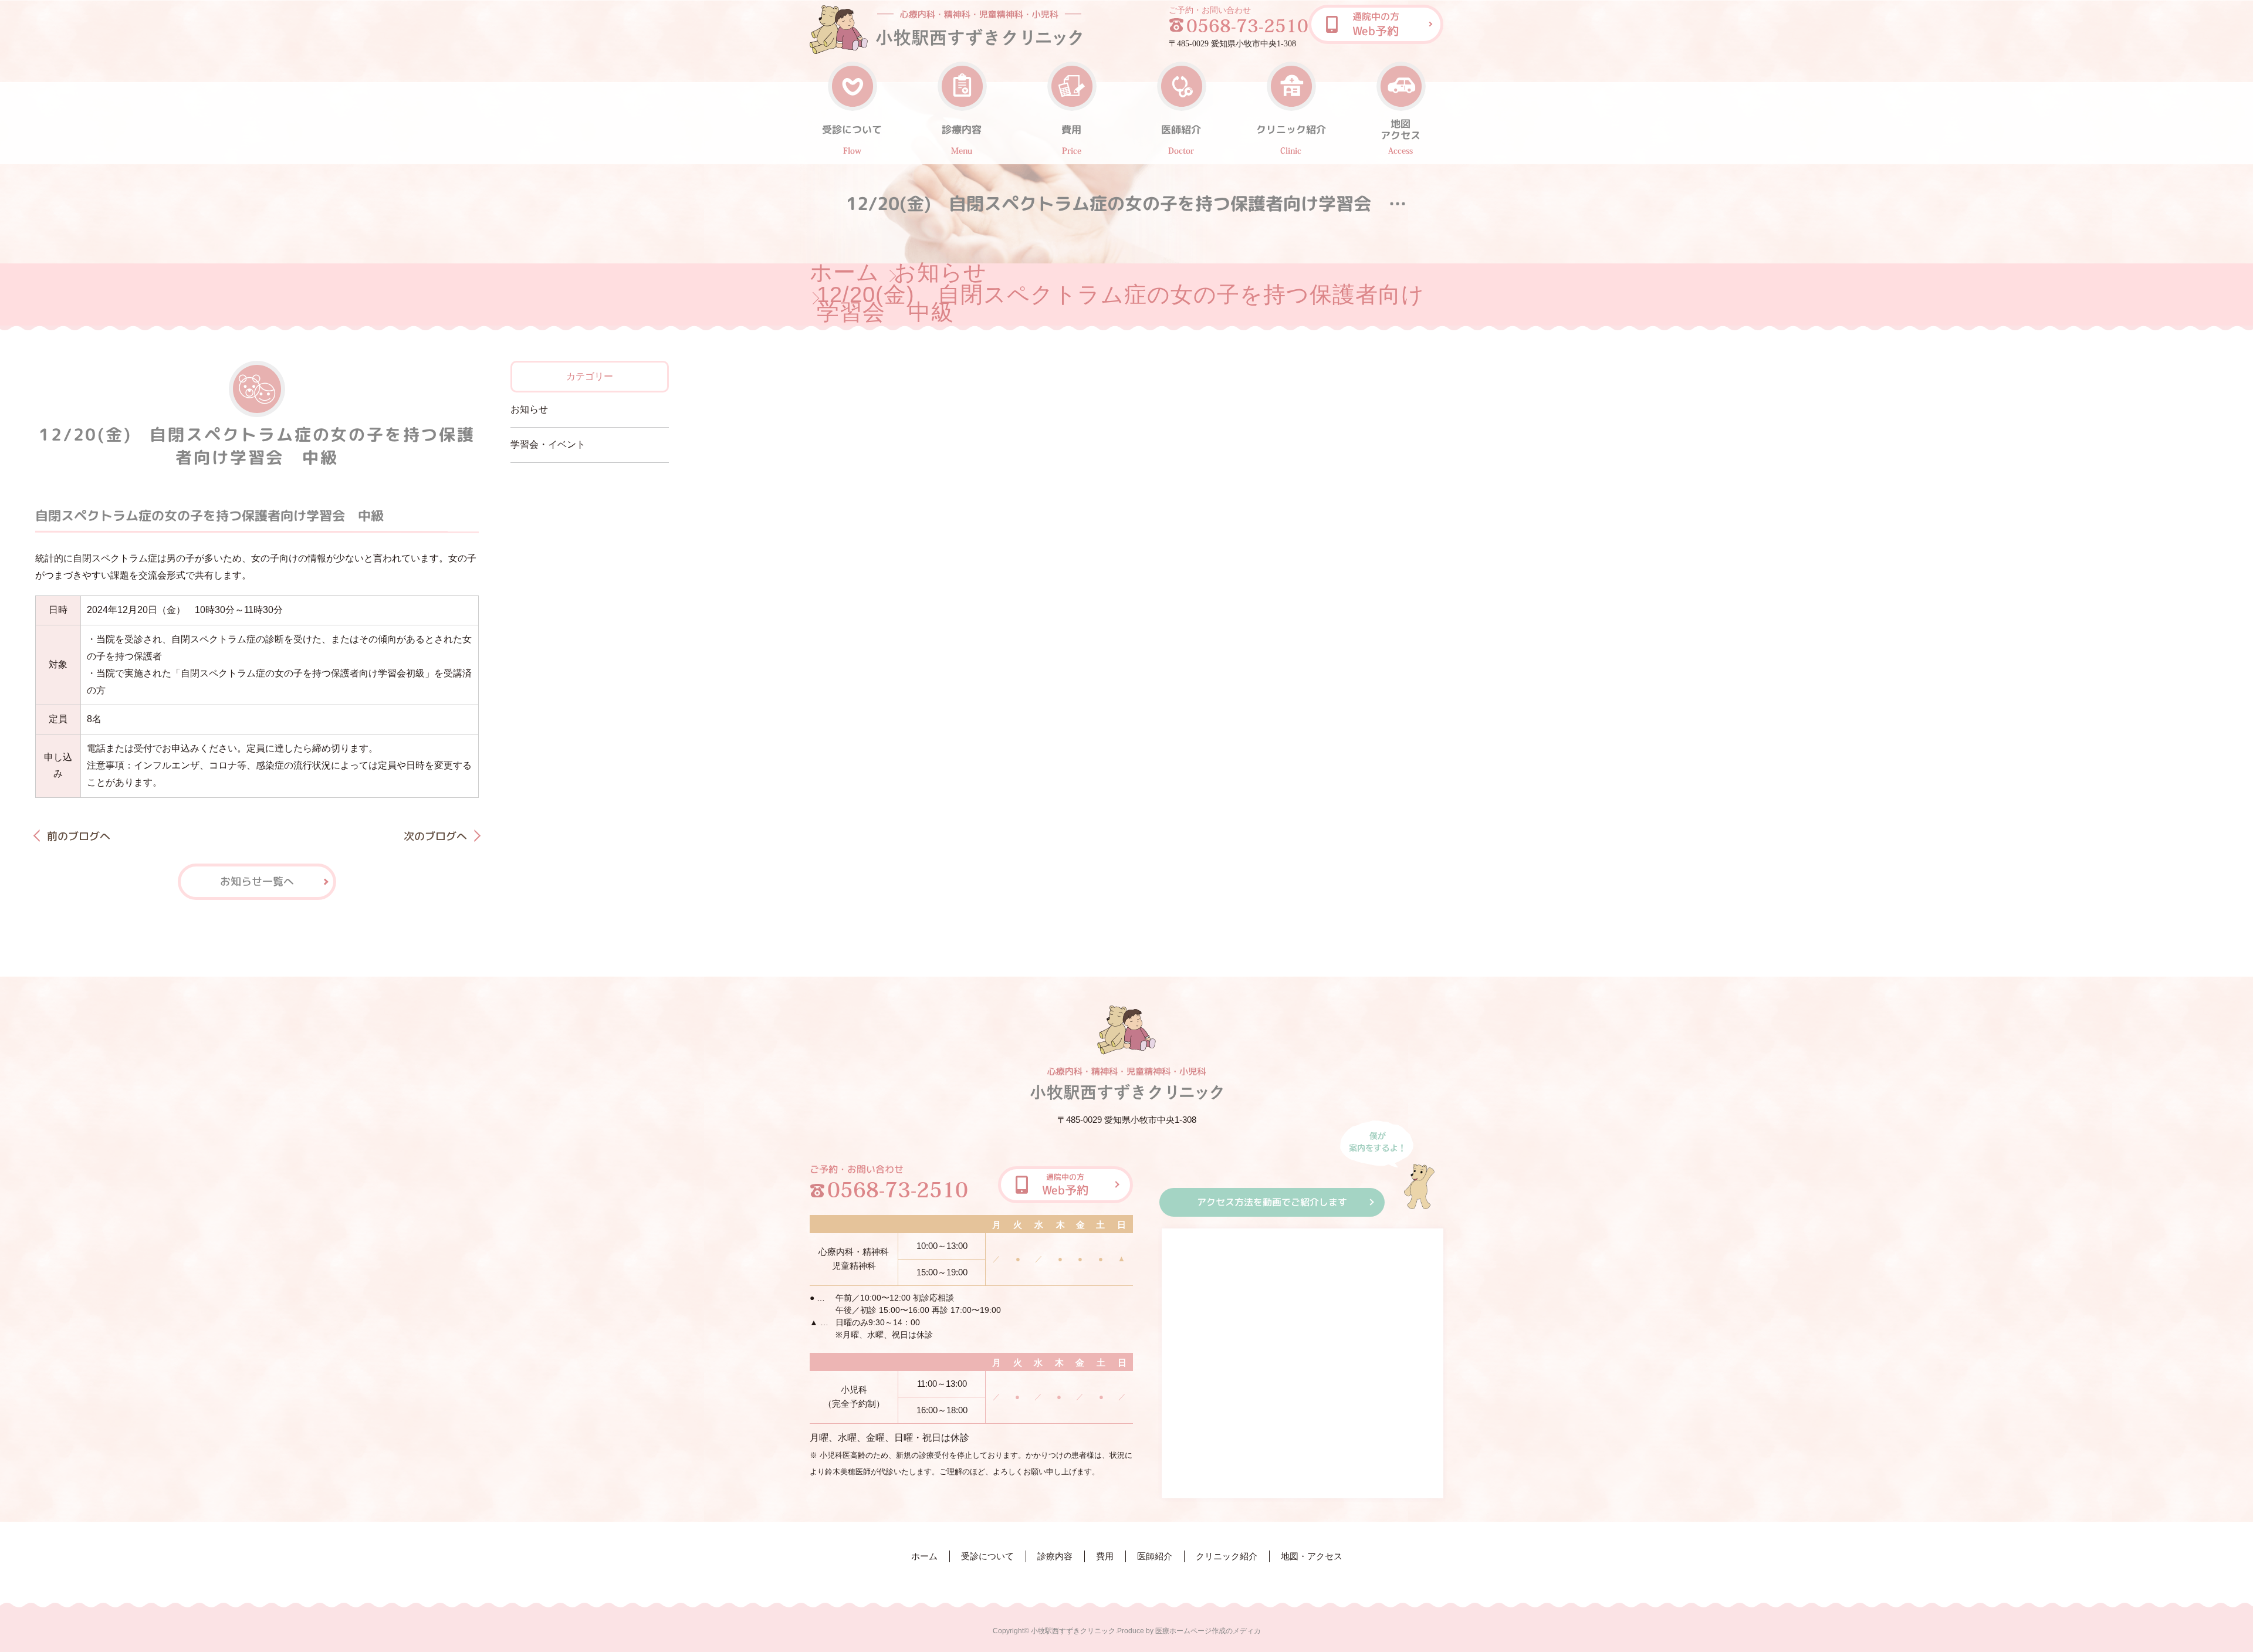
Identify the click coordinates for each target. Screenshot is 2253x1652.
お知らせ (940, 272)
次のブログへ (435, 836)
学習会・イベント (548, 444)
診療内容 (1055, 1556)
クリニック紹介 (1227, 1556)
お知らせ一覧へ (257, 881)
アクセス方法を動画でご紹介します (1272, 1202)
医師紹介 (1155, 1556)
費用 (1105, 1556)
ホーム (845, 272)
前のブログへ (79, 836)
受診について (987, 1556)
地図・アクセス (1312, 1556)
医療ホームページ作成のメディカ (1208, 1631)
